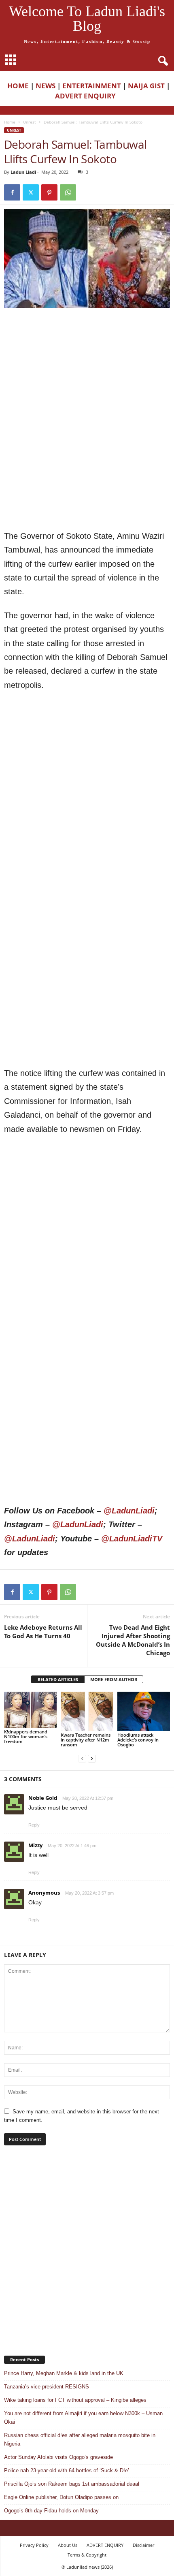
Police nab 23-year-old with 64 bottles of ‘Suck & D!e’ (67, 2470)
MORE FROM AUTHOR (114, 1679)
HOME (18, 86)
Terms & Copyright (87, 2555)
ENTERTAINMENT (92, 86)
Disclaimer (143, 2545)
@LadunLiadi (129, 1511)
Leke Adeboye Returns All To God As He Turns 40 (43, 1632)
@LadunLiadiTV (132, 1539)
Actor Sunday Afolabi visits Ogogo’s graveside (58, 2457)
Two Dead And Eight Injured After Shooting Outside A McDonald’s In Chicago (133, 1640)
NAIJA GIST (146, 86)
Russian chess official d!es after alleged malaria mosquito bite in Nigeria (80, 2439)
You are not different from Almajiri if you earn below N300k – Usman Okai (83, 2418)
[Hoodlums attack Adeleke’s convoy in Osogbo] (144, 1711)
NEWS (46, 86)
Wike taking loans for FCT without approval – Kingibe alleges (75, 2400)
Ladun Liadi (23, 172)
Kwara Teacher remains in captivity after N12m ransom (86, 1740)
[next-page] (92, 1758)
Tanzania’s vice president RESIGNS (47, 2387)
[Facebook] (12, 192)
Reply (34, 1825)
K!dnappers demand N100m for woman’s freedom (26, 1736)
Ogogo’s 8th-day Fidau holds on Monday (51, 2511)
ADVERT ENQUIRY (87, 96)
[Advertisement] (87, 367)
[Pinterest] (49, 192)
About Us (68, 2545)
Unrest (30, 122)
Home (10, 122)
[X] (31, 192)
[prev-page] (82, 1758)
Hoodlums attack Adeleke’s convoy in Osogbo (138, 1740)
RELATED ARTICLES (58, 1679)
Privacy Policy (34, 2545)
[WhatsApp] (68, 192)
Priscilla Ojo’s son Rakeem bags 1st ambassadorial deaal (72, 2484)
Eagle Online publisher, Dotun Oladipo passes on (61, 2497)
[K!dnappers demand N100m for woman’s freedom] (30, 1710)
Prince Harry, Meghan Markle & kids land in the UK (64, 2373)
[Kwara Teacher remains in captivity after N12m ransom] (87, 1711)
